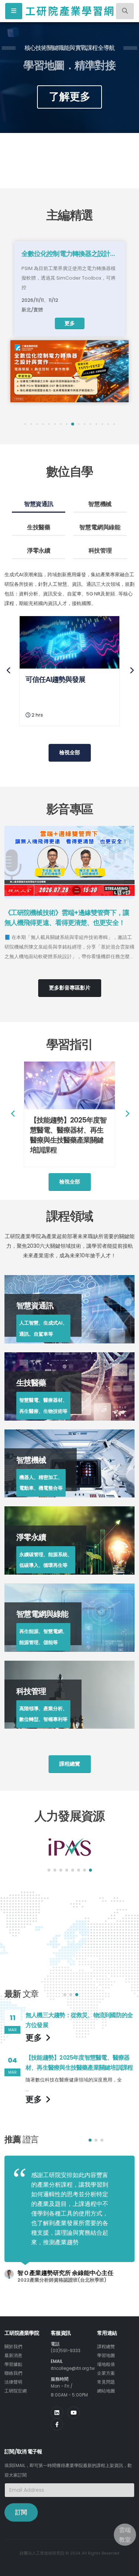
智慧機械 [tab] (100, 504)
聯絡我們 (13, 2373)
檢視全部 (70, 752)
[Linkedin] (57, 2413)
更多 (70, 323)
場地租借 (106, 2364)
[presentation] (19, 78)
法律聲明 (13, 2382)
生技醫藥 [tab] (39, 527)
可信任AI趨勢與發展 (55, 679)
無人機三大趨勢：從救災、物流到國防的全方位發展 (79, 2020)
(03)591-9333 (66, 2351)
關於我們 (13, 2347)
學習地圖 (106, 2355)
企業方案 (106, 2373)
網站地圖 (106, 2391)
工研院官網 (16, 2391)
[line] (74, 2413)
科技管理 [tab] (100, 551)
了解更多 (70, 97)
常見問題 (106, 2382)
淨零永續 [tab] (39, 551)
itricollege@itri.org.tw (73, 2368)
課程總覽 (106, 2347)
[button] (25, 424)
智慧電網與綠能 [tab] (100, 527)
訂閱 (21, 2512)
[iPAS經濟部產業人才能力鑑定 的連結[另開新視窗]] (69, 1847)
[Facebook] (57, 2424)
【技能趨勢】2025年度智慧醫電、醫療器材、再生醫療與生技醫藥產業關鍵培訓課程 (68, 1135)
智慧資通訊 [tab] (39, 504)
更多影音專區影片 (70, 988)
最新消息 (13, 2355)
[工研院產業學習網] (69, 11)
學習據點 (13, 2364)
